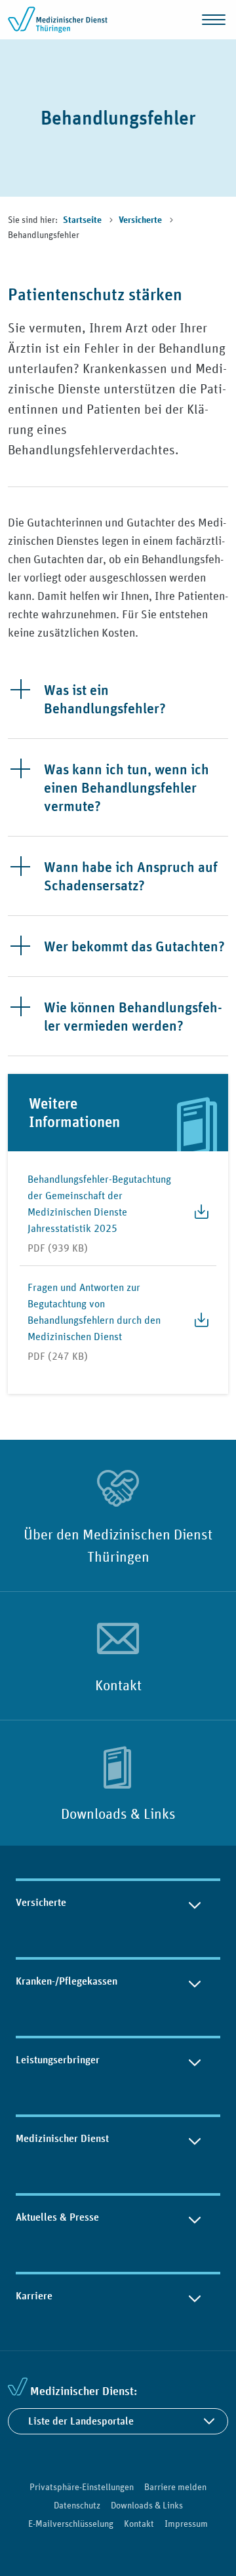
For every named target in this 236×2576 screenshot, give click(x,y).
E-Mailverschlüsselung (71, 2524)
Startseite (83, 220)
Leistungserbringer (58, 2060)
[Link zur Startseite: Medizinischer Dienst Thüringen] (60, 20)
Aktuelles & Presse (57, 2217)
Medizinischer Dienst (62, 2138)
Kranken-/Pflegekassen (67, 1981)
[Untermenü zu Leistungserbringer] (195, 2060)
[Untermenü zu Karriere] (195, 2296)
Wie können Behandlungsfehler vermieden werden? (133, 1016)
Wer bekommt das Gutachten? (134, 946)
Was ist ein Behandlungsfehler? (105, 699)
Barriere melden (175, 2487)
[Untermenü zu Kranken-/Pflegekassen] (195, 1981)
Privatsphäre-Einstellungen (82, 2487)
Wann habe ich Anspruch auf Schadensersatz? (131, 876)
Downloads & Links (118, 1813)
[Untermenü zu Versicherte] (195, 1903)
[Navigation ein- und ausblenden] (214, 20)
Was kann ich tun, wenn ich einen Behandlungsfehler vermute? (127, 787)
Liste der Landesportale (81, 2421)
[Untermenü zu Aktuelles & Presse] (195, 2217)
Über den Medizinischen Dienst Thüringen (118, 1545)
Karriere (34, 2296)
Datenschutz (77, 2505)
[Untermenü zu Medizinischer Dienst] (195, 2139)
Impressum (186, 2524)
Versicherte (141, 220)
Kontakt (118, 1685)
